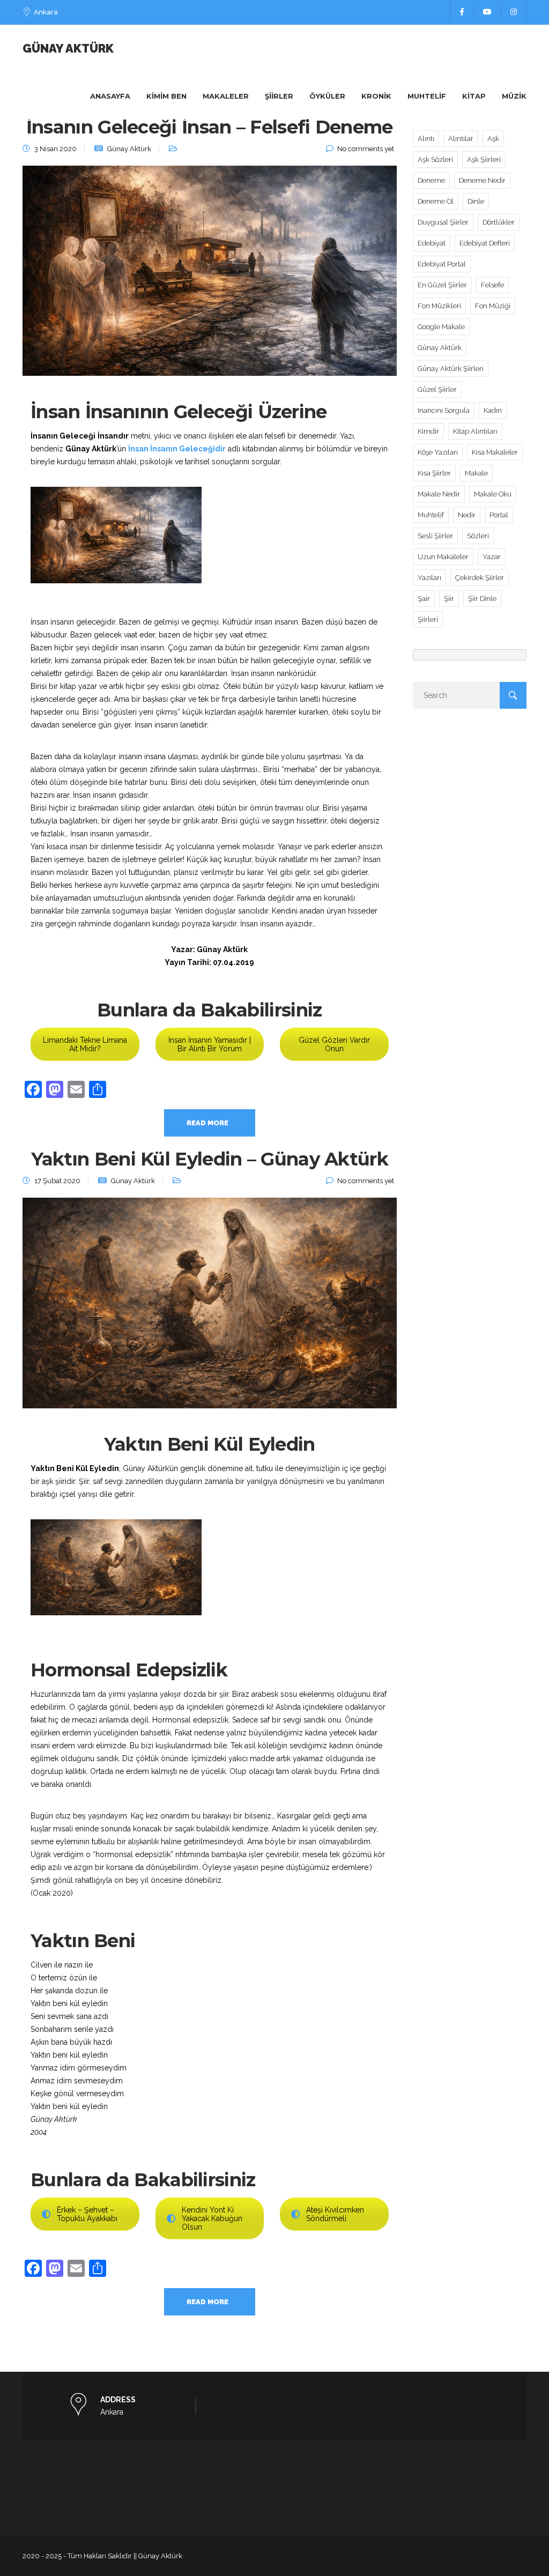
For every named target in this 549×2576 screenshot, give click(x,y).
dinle (476, 201)
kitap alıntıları (475, 431)
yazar (492, 557)
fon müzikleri (439, 306)
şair (424, 599)
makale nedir (439, 494)
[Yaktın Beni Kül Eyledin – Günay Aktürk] (210, 1309)
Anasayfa (110, 96)
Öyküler (327, 96)
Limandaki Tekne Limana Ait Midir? (85, 1044)
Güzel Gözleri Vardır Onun (334, 1044)
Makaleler (226, 96)
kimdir (428, 431)
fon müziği (493, 306)
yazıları (429, 578)
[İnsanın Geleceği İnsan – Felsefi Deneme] (210, 277)
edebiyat (432, 243)
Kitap (474, 96)
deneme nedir (482, 180)
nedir (467, 515)
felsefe (492, 285)
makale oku (493, 494)
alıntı (426, 139)
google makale (441, 327)
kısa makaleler (495, 452)
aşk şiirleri (484, 159)
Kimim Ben (166, 96)
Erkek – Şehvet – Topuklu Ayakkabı (87, 2214)
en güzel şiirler (442, 285)
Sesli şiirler (435, 536)
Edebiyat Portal (442, 264)
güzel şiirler (437, 389)
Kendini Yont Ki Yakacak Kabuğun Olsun (212, 2218)
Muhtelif (427, 96)
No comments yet (366, 149)
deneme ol (436, 201)
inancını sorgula (444, 410)
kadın (493, 410)
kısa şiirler (434, 473)
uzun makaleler (443, 557)
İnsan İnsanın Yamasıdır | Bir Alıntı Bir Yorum (210, 1044)
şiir (449, 599)
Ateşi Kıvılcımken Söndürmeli (335, 2214)
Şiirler (279, 96)
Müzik (514, 96)
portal (499, 515)
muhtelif (431, 515)
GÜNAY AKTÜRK (68, 48)
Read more (207, 1123)
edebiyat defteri (485, 243)
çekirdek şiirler (480, 578)
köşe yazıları (438, 452)
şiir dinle (482, 599)
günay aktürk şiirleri (451, 369)
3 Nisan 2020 (55, 149)
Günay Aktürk (129, 149)
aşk (493, 139)
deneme (431, 180)
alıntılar (461, 139)
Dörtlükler (499, 222)
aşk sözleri (435, 159)
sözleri (478, 536)
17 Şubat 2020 (57, 1181)
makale (476, 473)
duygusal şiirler (443, 222)
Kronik (376, 96)
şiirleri (428, 619)
